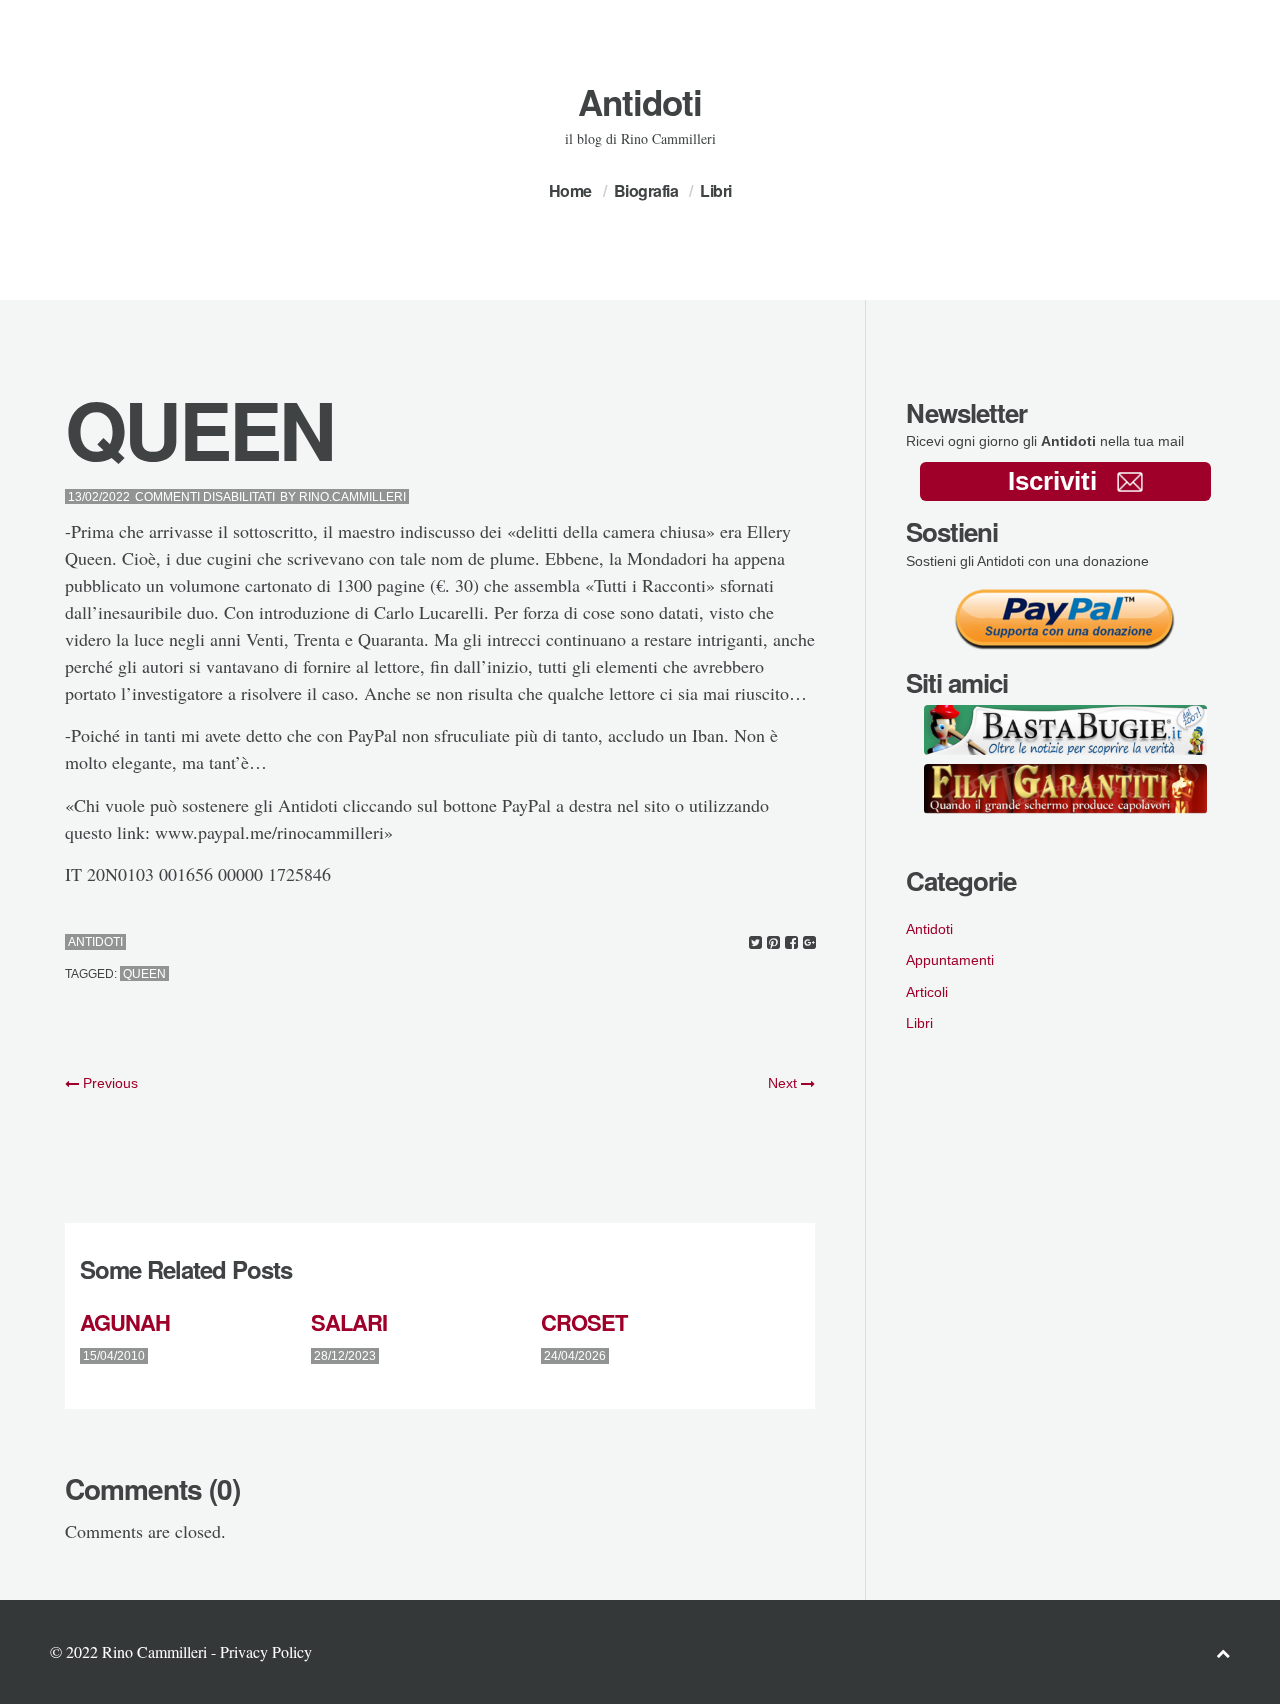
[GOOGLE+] (809, 942)
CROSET (584, 1322)
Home (570, 190)
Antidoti (640, 102)
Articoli (927, 992)
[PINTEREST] (773, 942)
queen (144, 974)
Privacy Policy (266, 1651)
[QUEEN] (755, 942)
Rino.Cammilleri (352, 497)
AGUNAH (125, 1322)
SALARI (349, 1322)
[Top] (1223, 1652)
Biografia (646, 190)
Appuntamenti (950, 960)
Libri (716, 190)
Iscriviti (1052, 481)
